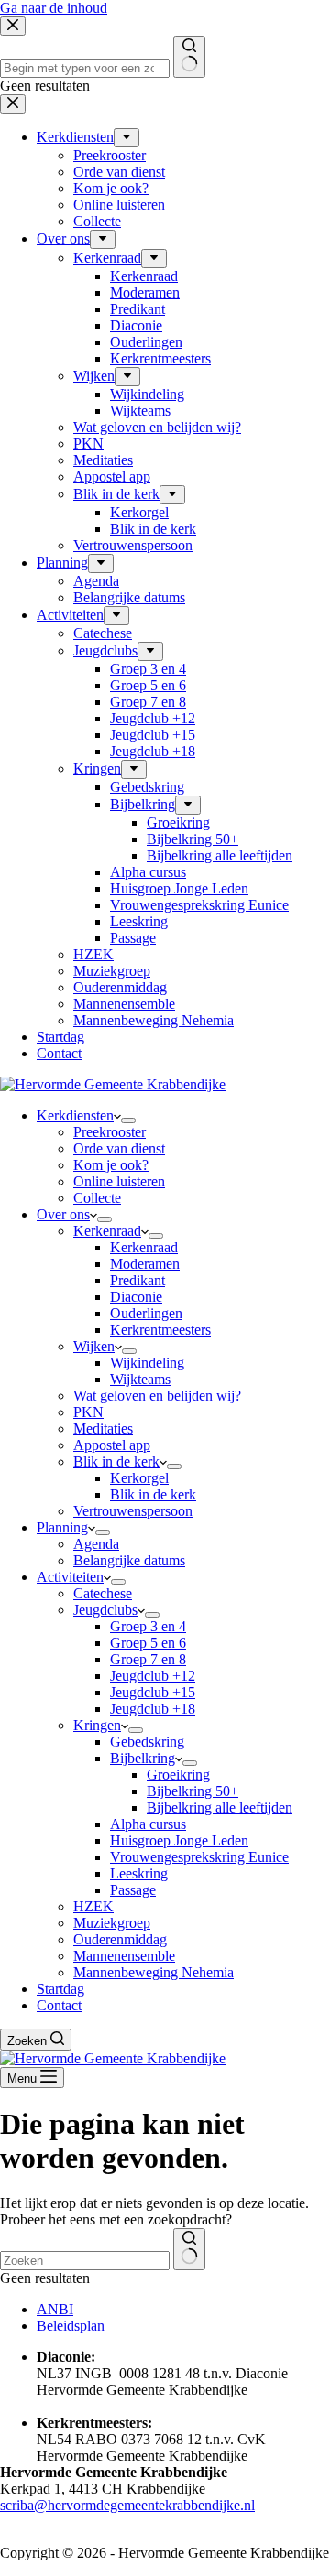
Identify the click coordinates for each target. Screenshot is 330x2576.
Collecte (97, 1198)
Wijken (94, 1346)
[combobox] (85, 2261)
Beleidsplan (71, 2326)
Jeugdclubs (105, 1610)
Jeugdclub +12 (153, 1676)
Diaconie (136, 1297)
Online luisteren (119, 1181)
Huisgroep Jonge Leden (179, 1840)
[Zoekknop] (189, 2249)
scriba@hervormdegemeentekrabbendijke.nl (127, 2505)
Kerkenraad (107, 1231)
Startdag (60, 1989)
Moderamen (145, 1264)
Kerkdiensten (75, 1115)
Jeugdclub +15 (153, 1692)
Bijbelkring (143, 1758)
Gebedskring (147, 1742)
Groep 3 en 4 (148, 1626)
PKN (88, 1412)
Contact (59, 2005)
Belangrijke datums (129, 1560)
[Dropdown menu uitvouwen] (128, 1120)
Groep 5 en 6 (148, 1643)
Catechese (103, 1593)
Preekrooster (110, 1132)
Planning (62, 1527)
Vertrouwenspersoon (133, 1511)
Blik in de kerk (116, 1461)
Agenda (96, 1544)
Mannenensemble (124, 1956)
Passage (133, 1890)
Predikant (137, 1280)
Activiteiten (70, 1577)
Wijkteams (140, 1379)
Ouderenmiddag (120, 1939)
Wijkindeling (147, 1363)
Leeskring (139, 1873)
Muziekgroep (112, 1923)
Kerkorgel (139, 1478)
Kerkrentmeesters (160, 1330)
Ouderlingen (146, 1313)
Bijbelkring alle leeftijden (220, 1808)
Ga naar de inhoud (54, 8)
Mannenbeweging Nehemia (154, 1972)
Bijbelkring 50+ (192, 1791)
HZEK (93, 1906)
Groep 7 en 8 (148, 1659)
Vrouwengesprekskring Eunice (199, 1857)
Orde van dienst (119, 1148)
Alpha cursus (148, 1824)
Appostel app (112, 1445)
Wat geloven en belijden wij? (157, 1396)
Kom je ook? (111, 1165)
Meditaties (103, 1429)
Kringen (97, 1725)
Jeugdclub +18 (153, 1709)
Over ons (63, 1214)
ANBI (55, 2309)
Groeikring (178, 1775)
